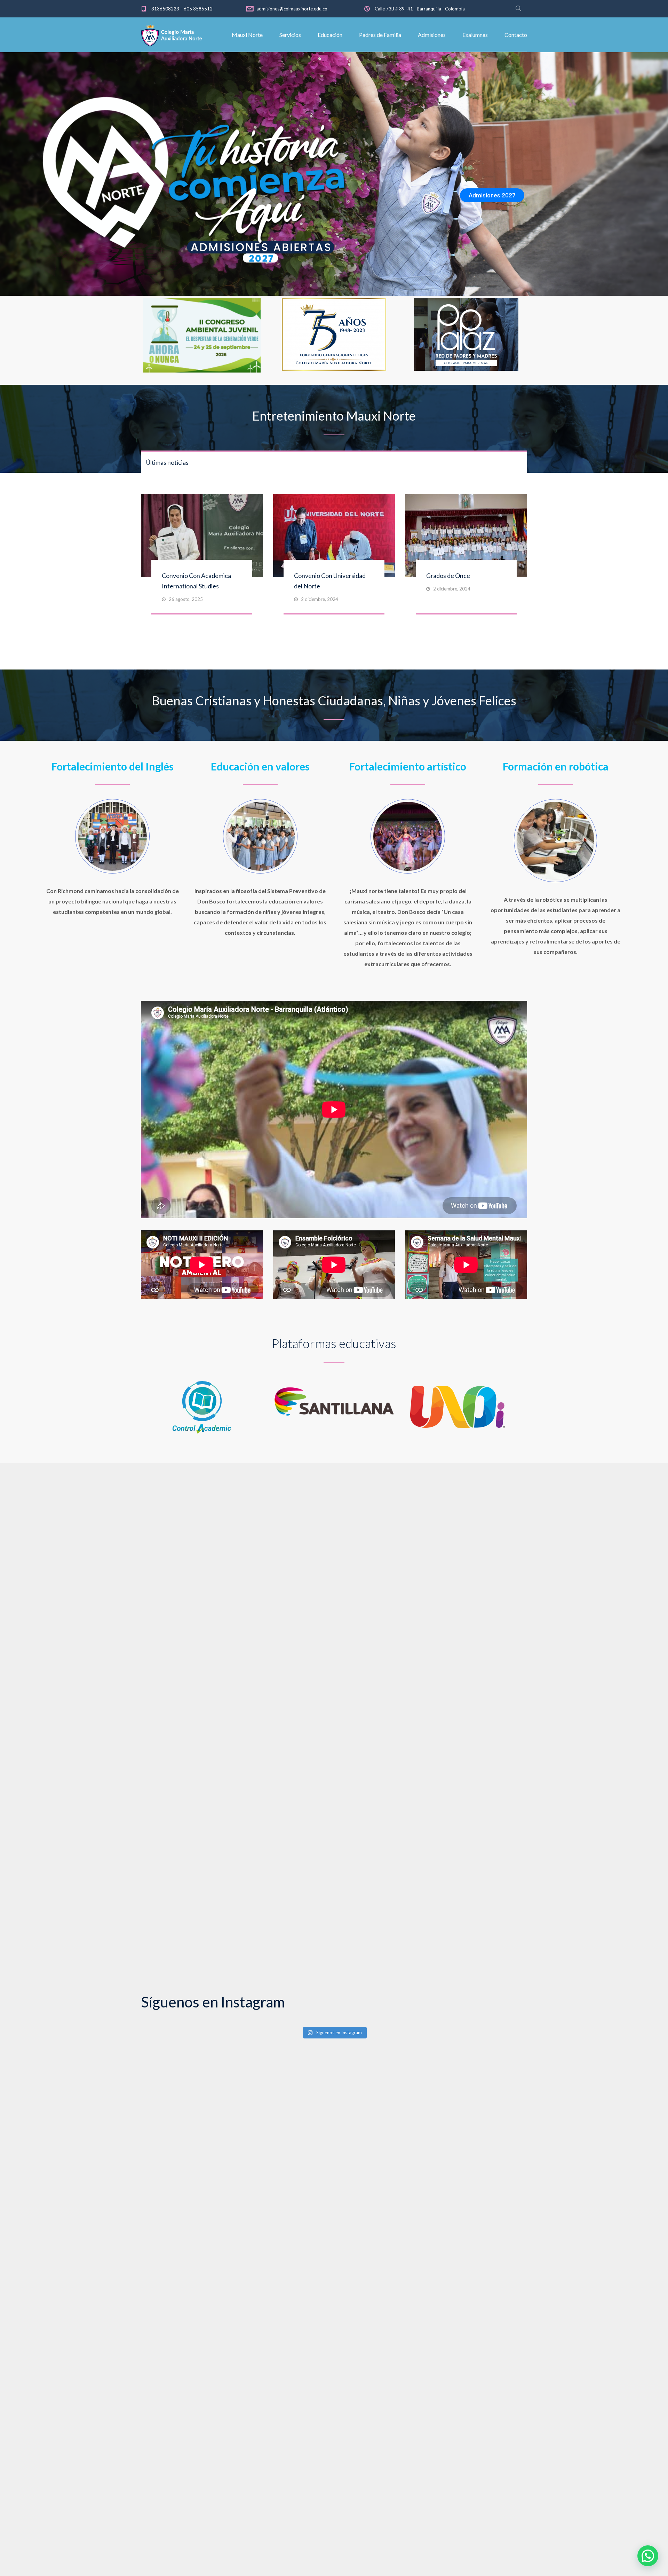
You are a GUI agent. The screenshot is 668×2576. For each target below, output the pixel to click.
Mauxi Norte (247, 35)
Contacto (516, 35)
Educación (330, 35)
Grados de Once (448, 576)
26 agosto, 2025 (186, 599)
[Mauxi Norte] (172, 35)
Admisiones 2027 (492, 195)
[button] (648, 2556)
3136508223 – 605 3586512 (182, 9)
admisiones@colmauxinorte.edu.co (292, 9)
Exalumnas (475, 35)
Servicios (290, 35)
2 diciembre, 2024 (320, 599)
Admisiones (432, 35)
